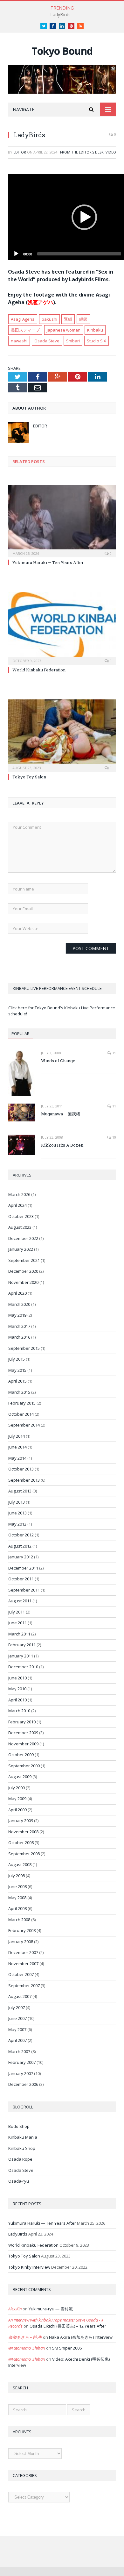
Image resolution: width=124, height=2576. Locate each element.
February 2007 (22, 2062)
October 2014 (21, 1414)
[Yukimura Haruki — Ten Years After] (62, 520)
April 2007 (17, 2040)
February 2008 (22, 1930)
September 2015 (24, 1348)
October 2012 (21, 1535)
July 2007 (17, 2007)
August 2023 (20, 1227)
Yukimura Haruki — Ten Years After (48, 562)
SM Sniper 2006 (67, 2348)
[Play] (16, 254)
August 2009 (20, 1777)
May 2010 (17, 1689)
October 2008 (21, 1843)
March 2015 (19, 1392)
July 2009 (17, 1788)
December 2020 (23, 1271)
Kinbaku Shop (22, 2148)
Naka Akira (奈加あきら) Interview (81, 2337)
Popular (21, 1034)
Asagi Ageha (23, 319)
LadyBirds (60, 15)
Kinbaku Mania (23, 2137)
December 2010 (23, 1667)
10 (114, 1137)
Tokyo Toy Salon (29, 777)
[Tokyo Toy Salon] (62, 735)
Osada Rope (20, 2159)
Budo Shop (19, 2126)
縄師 (83, 319)
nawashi (19, 341)
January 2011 (21, 1656)
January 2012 (21, 1557)
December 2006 (23, 2084)
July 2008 (17, 1876)
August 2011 (20, 1601)
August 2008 (20, 1864)
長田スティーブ (25, 330)
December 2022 (23, 1238)
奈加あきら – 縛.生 (25, 2337)
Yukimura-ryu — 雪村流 (51, 2309)
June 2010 (17, 1678)
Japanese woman (64, 330)
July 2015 (17, 1359)
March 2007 (19, 2051)
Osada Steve (47, 341)
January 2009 (21, 1821)
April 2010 (17, 1700)
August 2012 (20, 1546)
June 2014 (17, 1447)
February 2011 (22, 1645)
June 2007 (17, 2018)
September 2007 (24, 1986)
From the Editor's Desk (82, 152)
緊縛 (68, 319)
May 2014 (17, 1458)
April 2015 (17, 1381)
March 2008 (19, 1920)
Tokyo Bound (62, 51)
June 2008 (17, 1886)
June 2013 (17, 1513)
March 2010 (19, 1711)
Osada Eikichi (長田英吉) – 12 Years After (68, 2326)
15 (114, 1053)
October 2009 (21, 1755)
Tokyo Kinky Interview (29, 2267)
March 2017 (19, 1326)
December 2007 (23, 1952)
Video (111, 152)
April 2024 (17, 1205)
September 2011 (24, 1590)
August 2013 (20, 1491)
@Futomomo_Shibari (27, 2348)
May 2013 (17, 1524)
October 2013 (21, 1469)
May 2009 (17, 1799)
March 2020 (19, 1304)
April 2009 (17, 1810)
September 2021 (24, 1260)
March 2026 (19, 1194)
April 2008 (17, 1908)
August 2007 (20, 1996)
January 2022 (21, 1249)
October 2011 (21, 1579)
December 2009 (23, 1733)
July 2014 (17, 1436)
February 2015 (22, 1403)
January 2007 (21, 2073)
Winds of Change (58, 1061)
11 (114, 1106)
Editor (20, 152)
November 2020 (23, 1282)
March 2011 (19, 1634)
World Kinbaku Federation (39, 670)
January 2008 (21, 1942)
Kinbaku (95, 330)
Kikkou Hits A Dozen (62, 1145)
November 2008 (23, 1832)
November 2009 (23, 1744)
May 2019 (17, 1315)
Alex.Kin (15, 2309)
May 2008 (17, 1898)
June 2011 (17, 1623)
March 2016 (19, 1337)
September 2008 (24, 1854)
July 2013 (17, 1502)
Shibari (73, 341)
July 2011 (17, 1612)
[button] (84, 217)
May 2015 (17, 1370)
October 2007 (21, 1974)
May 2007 (17, 2029)
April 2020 (17, 1293)
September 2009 (24, 1766)
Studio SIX (96, 341)
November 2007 (23, 1964)
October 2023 (21, 1216)
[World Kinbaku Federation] (62, 627)
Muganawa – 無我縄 (61, 1114)
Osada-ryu (19, 2181)
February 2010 (22, 1722)
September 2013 (24, 1480)
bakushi (49, 319)
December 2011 (23, 1568)
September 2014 (24, 1425)
